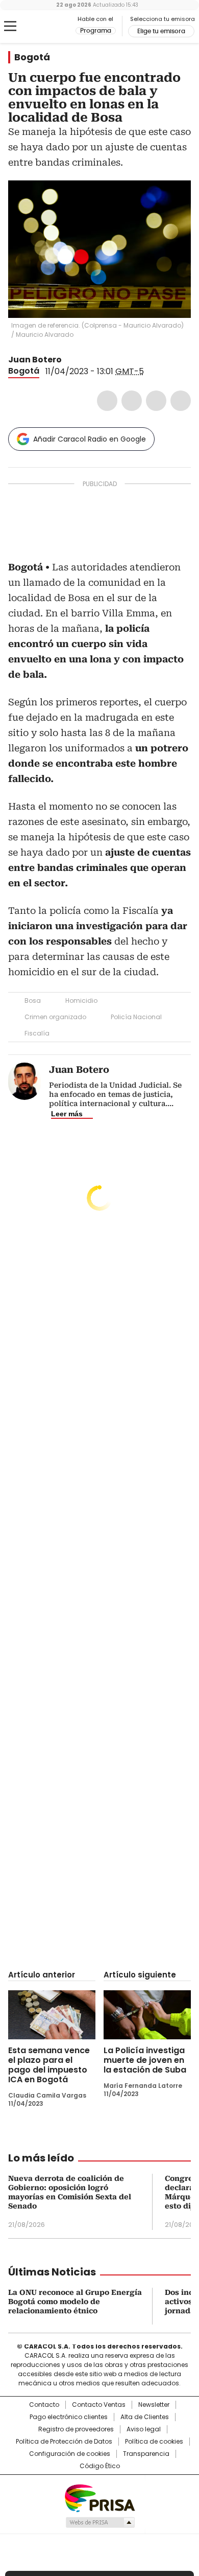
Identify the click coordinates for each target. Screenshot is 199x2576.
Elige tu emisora (161, 31)
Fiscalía (37, 1033)
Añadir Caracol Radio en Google (90, 439)
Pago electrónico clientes (69, 2417)
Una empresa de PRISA (99, 2498)
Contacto (44, 2405)
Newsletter (154, 2405)
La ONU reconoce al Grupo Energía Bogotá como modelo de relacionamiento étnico (75, 2302)
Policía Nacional (136, 1017)
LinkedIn (156, 401)
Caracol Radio (51, 27)
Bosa (33, 1000)
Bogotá (32, 57)
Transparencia (146, 2454)
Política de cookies (154, 2442)
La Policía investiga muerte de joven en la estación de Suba (145, 2060)
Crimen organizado (55, 1017)
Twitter (132, 401)
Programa (96, 31)
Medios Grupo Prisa (100, 2522)
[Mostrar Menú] (10, 26)
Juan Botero (35, 360)
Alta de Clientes (145, 2417)
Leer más (67, 1114)
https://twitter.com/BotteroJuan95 (69, 360)
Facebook (107, 401)
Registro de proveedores (76, 2429)
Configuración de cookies (70, 2454)
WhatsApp (181, 401)
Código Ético (100, 2466)
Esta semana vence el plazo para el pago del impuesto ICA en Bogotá (49, 2065)
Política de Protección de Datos (64, 2442)
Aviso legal (144, 2429)
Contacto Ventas (99, 2405)
